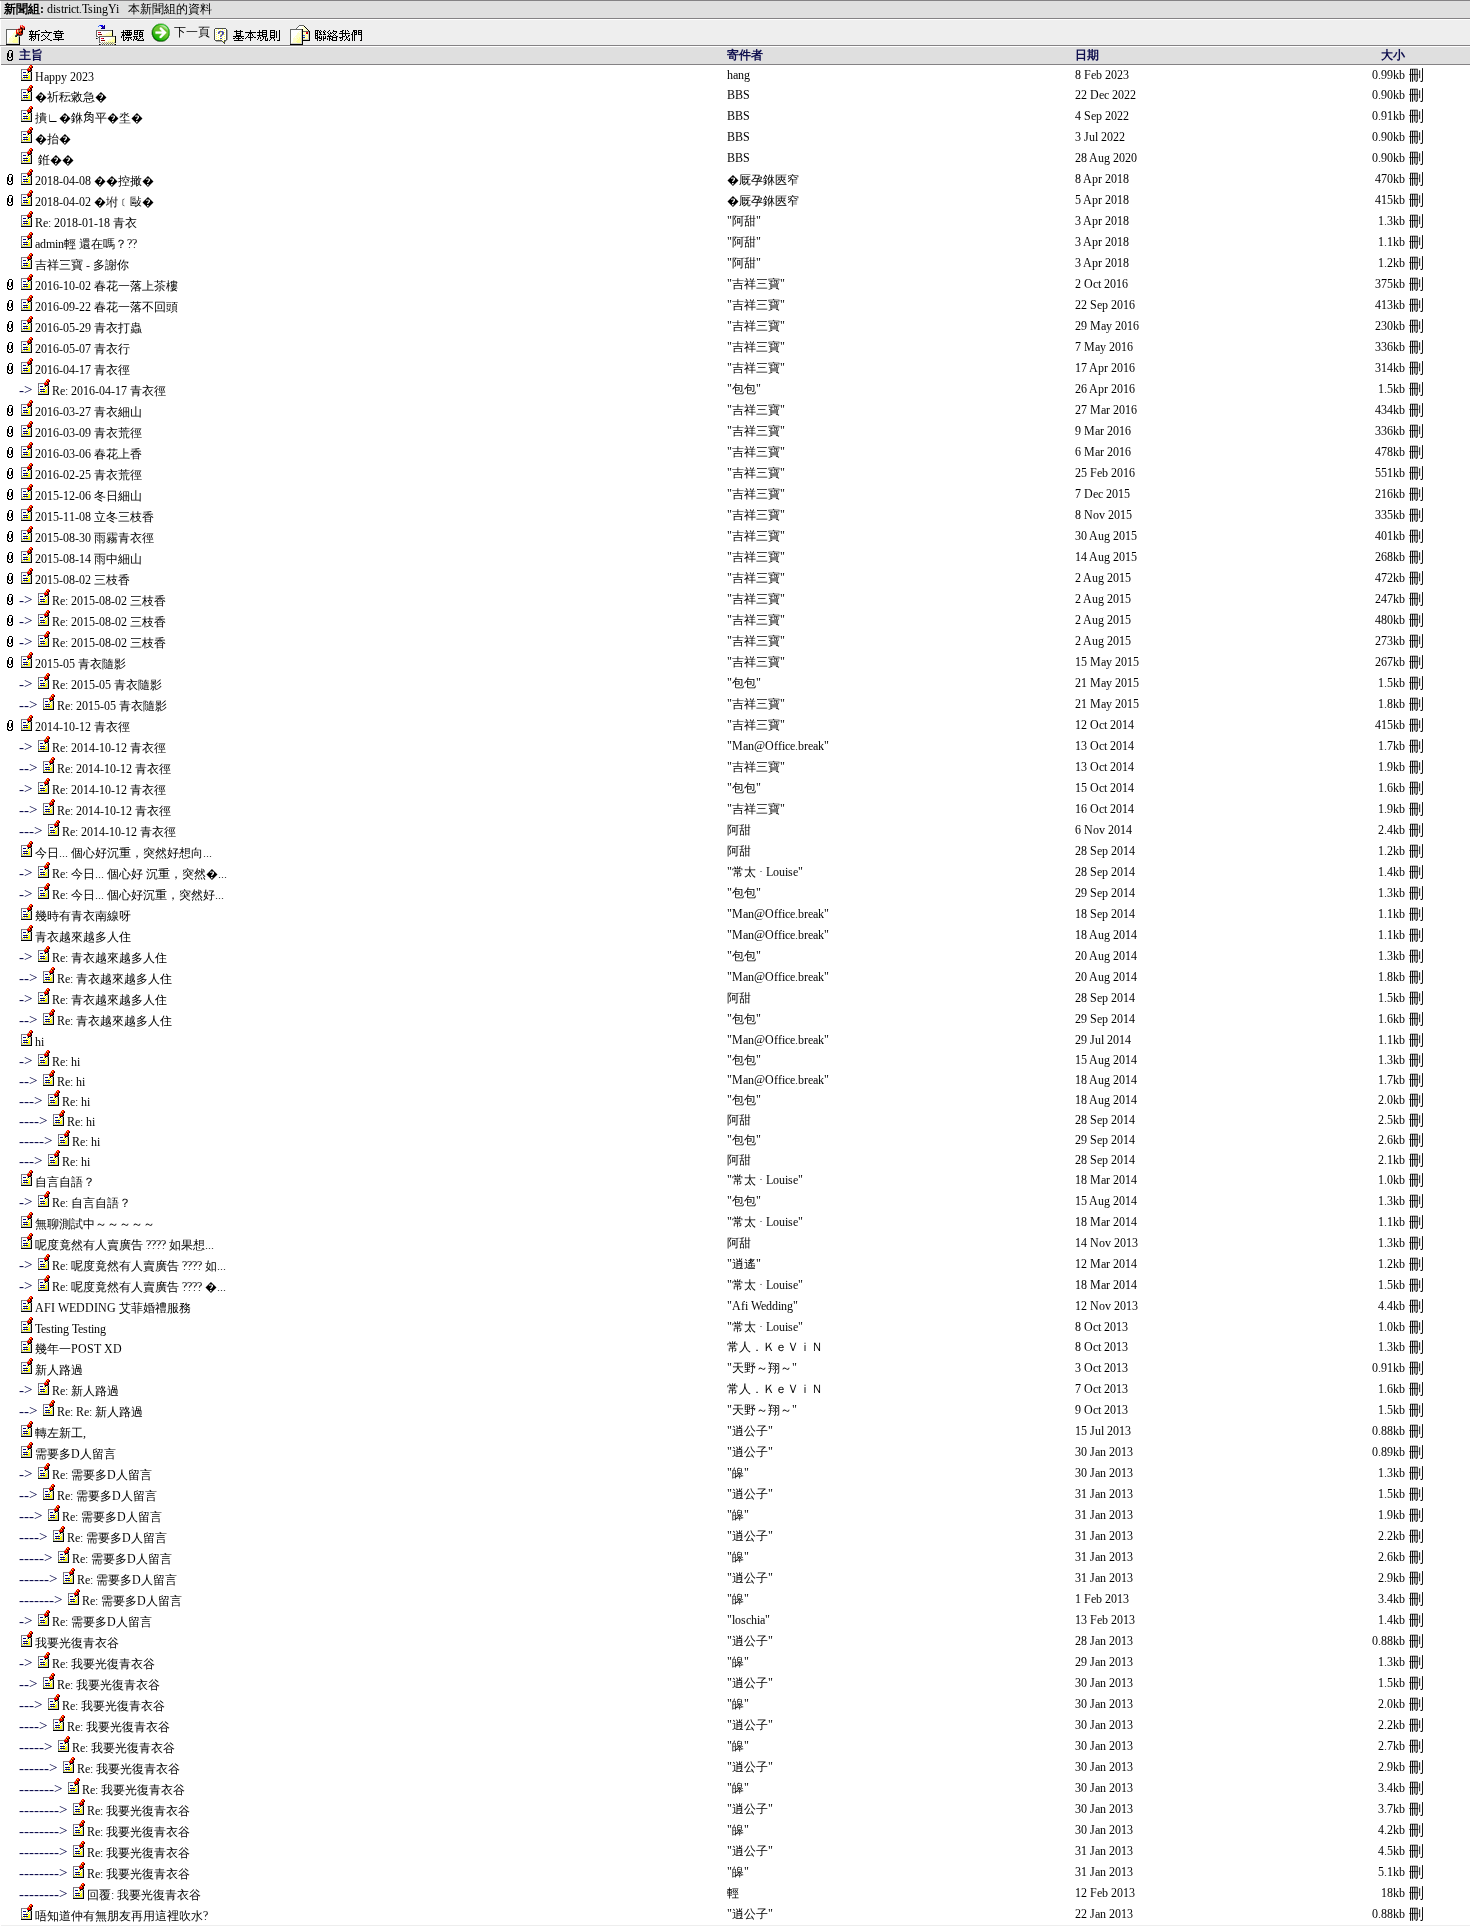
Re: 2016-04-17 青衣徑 (109, 391)
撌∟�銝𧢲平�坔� (89, 118)
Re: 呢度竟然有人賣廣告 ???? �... (139, 1287)
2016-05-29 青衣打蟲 (88, 328)
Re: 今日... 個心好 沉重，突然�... (139, 874)
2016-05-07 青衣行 (82, 349)
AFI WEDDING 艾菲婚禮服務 (113, 1308)
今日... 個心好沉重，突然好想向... (123, 853)
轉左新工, (60, 1433)
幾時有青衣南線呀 (83, 916)
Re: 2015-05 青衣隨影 (107, 685)
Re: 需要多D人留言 (102, 1475)
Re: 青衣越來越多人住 (109, 958)
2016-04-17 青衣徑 (82, 370)
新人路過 (59, 1370)
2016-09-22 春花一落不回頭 (106, 307)
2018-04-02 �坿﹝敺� (94, 202)
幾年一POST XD (78, 1349)
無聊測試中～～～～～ (95, 1224)
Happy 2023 (64, 77)
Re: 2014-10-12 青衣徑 (109, 748)
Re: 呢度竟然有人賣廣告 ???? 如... (139, 1266)
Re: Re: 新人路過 (100, 1412)
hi (39, 1042)
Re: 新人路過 (85, 1391)
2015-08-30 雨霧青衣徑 (94, 538)
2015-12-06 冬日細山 (88, 496)
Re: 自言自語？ (91, 1203)
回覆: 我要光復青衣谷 (144, 1895)
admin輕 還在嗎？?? (86, 244)
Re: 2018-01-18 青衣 (86, 223)
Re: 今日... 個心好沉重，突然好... (138, 895)
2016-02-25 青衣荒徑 (88, 475)
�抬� (53, 139)
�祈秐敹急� (71, 97)
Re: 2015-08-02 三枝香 (109, 601)
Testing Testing (70, 1329)
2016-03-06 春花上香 (88, 454)
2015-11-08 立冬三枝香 (94, 517)
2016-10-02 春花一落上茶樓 (106, 286)
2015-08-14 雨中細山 (88, 559)
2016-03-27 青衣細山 (88, 412)
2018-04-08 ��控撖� (94, 181)
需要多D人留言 (75, 1454)
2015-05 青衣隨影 (80, 664)
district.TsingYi (83, 9)
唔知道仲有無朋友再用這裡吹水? (121, 1916)
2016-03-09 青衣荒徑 (88, 433)
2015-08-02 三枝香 (82, 580)
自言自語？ (65, 1182)
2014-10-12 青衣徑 (82, 727)
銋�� (54, 160)
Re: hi (66, 1062)
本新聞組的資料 (170, 9)
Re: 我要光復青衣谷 (103, 1664)
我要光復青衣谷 (77, 1643)
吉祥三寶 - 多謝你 (82, 265)
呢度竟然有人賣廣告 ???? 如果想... (124, 1245)
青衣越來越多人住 (83, 937)
